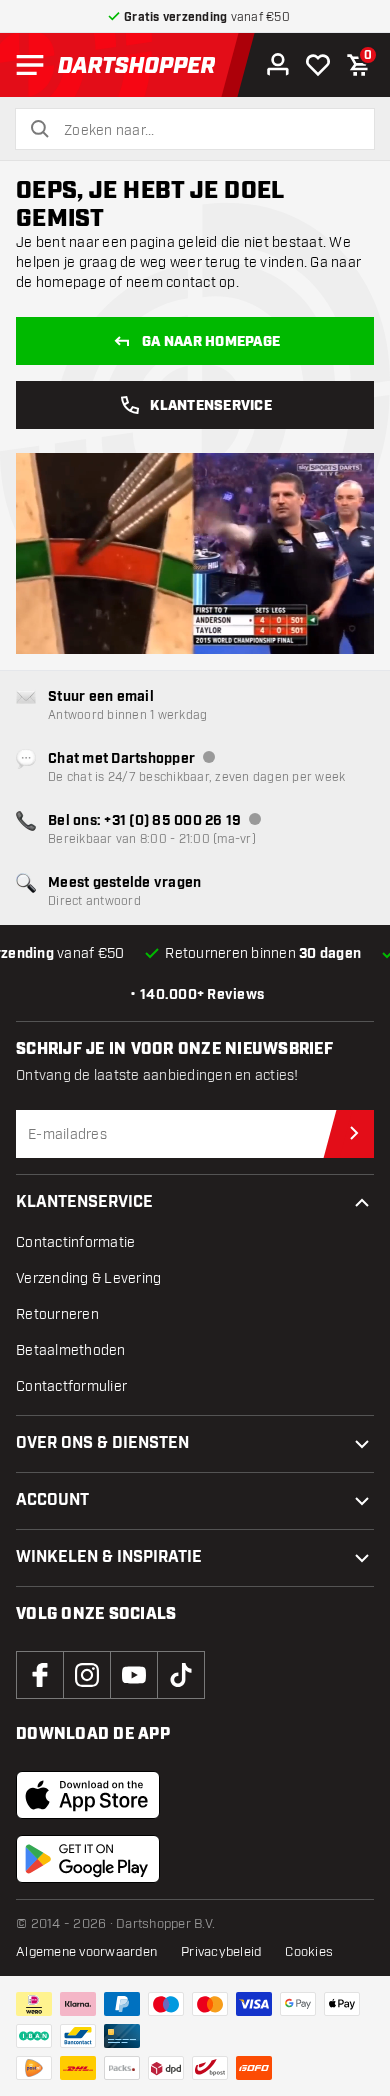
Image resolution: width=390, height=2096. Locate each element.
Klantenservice (211, 406)
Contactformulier (71, 1386)
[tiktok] (181, 1675)
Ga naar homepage (211, 342)
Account (52, 1500)
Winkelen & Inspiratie (109, 1557)
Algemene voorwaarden (86, 1952)
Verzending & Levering (88, 1278)
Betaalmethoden (71, 1350)
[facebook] (40, 1675)
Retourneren (57, 1314)
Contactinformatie (75, 1242)
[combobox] (207, 131)
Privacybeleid (221, 1952)
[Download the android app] (88, 1859)
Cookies (309, 1952)
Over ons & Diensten (102, 1443)
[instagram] (87, 1675)
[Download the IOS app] (88, 1795)
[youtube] (134, 1675)
